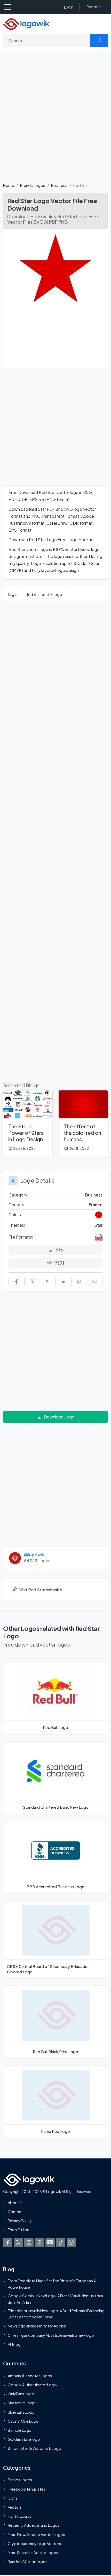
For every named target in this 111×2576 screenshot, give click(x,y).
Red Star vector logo (44, 594)
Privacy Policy (20, 2221)
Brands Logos (33, 185)
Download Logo (59, 1417)
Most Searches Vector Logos (33, 2553)
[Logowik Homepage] (26, 24)
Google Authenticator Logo (32, 2385)
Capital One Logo (23, 2421)
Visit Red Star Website (41, 1590)
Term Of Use (19, 2230)
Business (59, 185)
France (96, 1205)
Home (9, 185)
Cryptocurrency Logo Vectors (34, 2543)
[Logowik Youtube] (50, 2243)
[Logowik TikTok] (61, 2243)
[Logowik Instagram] (29, 2243)
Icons (13, 2498)
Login (69, 7)
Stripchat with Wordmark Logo (34, 2449)
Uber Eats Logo (21, 2412)
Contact (15, 2212)
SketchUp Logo (22, 2403)
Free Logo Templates (26, 2489)
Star (98, 1225)
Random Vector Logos (27, 2562)
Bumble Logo (20, 2430)
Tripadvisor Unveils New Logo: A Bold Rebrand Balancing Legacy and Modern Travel (56, 2314)
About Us (16, 2203)
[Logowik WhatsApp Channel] (71, 2243)
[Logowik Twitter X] (18, 2243)
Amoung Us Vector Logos (30, 2376)
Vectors (15, 2507)
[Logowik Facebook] (8, 2243)
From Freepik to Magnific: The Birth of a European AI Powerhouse (52, 2284)
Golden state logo (24, 2439)
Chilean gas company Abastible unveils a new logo (51, 2335)
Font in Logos (19, 2516)
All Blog (14, 2344)
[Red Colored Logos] (99, 1215)
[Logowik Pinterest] (39, 2243)
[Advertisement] (55, 120)
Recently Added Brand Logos (34, 2525)
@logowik (34, 1555)
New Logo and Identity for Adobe (37, 2326)
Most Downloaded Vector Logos (36, 2534)
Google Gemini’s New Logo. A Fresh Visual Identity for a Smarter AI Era (55, 2299)
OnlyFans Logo (21, 2394)
